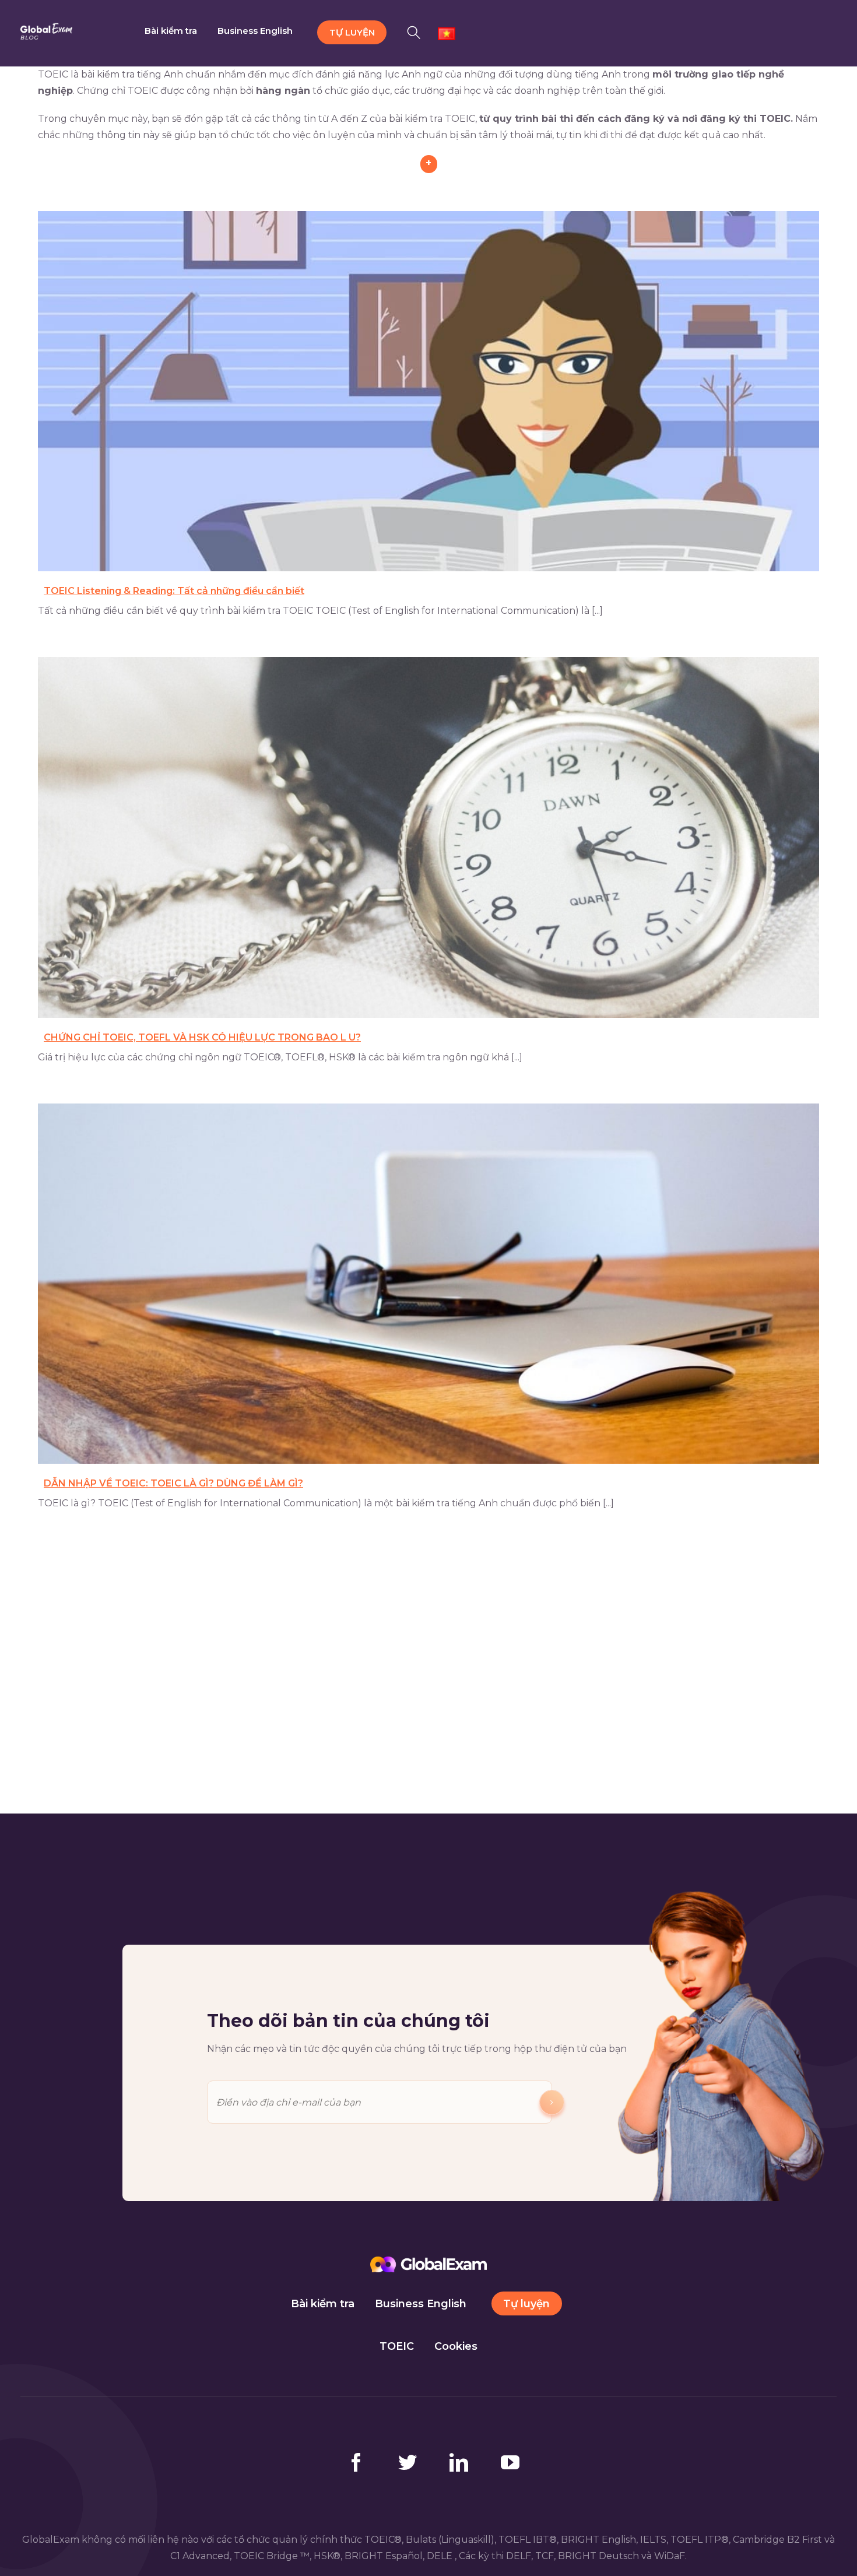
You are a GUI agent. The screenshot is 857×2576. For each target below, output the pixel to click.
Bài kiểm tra (323, 2304)
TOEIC (397, 2346)
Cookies (456, 2346)
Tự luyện (526, 2304)
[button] (417, 31)
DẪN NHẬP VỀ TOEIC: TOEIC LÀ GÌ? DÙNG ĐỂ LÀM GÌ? (173, 1483)
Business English (421, 2304)
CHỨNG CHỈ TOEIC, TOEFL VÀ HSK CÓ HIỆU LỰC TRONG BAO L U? (202, 1037)
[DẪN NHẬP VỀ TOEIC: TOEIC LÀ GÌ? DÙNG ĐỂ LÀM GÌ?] (428, 1284)
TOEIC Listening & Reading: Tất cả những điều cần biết (174, 591)
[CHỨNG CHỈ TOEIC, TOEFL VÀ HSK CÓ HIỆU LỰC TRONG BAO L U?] (428, 837)
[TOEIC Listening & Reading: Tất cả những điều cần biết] (428, 391)
